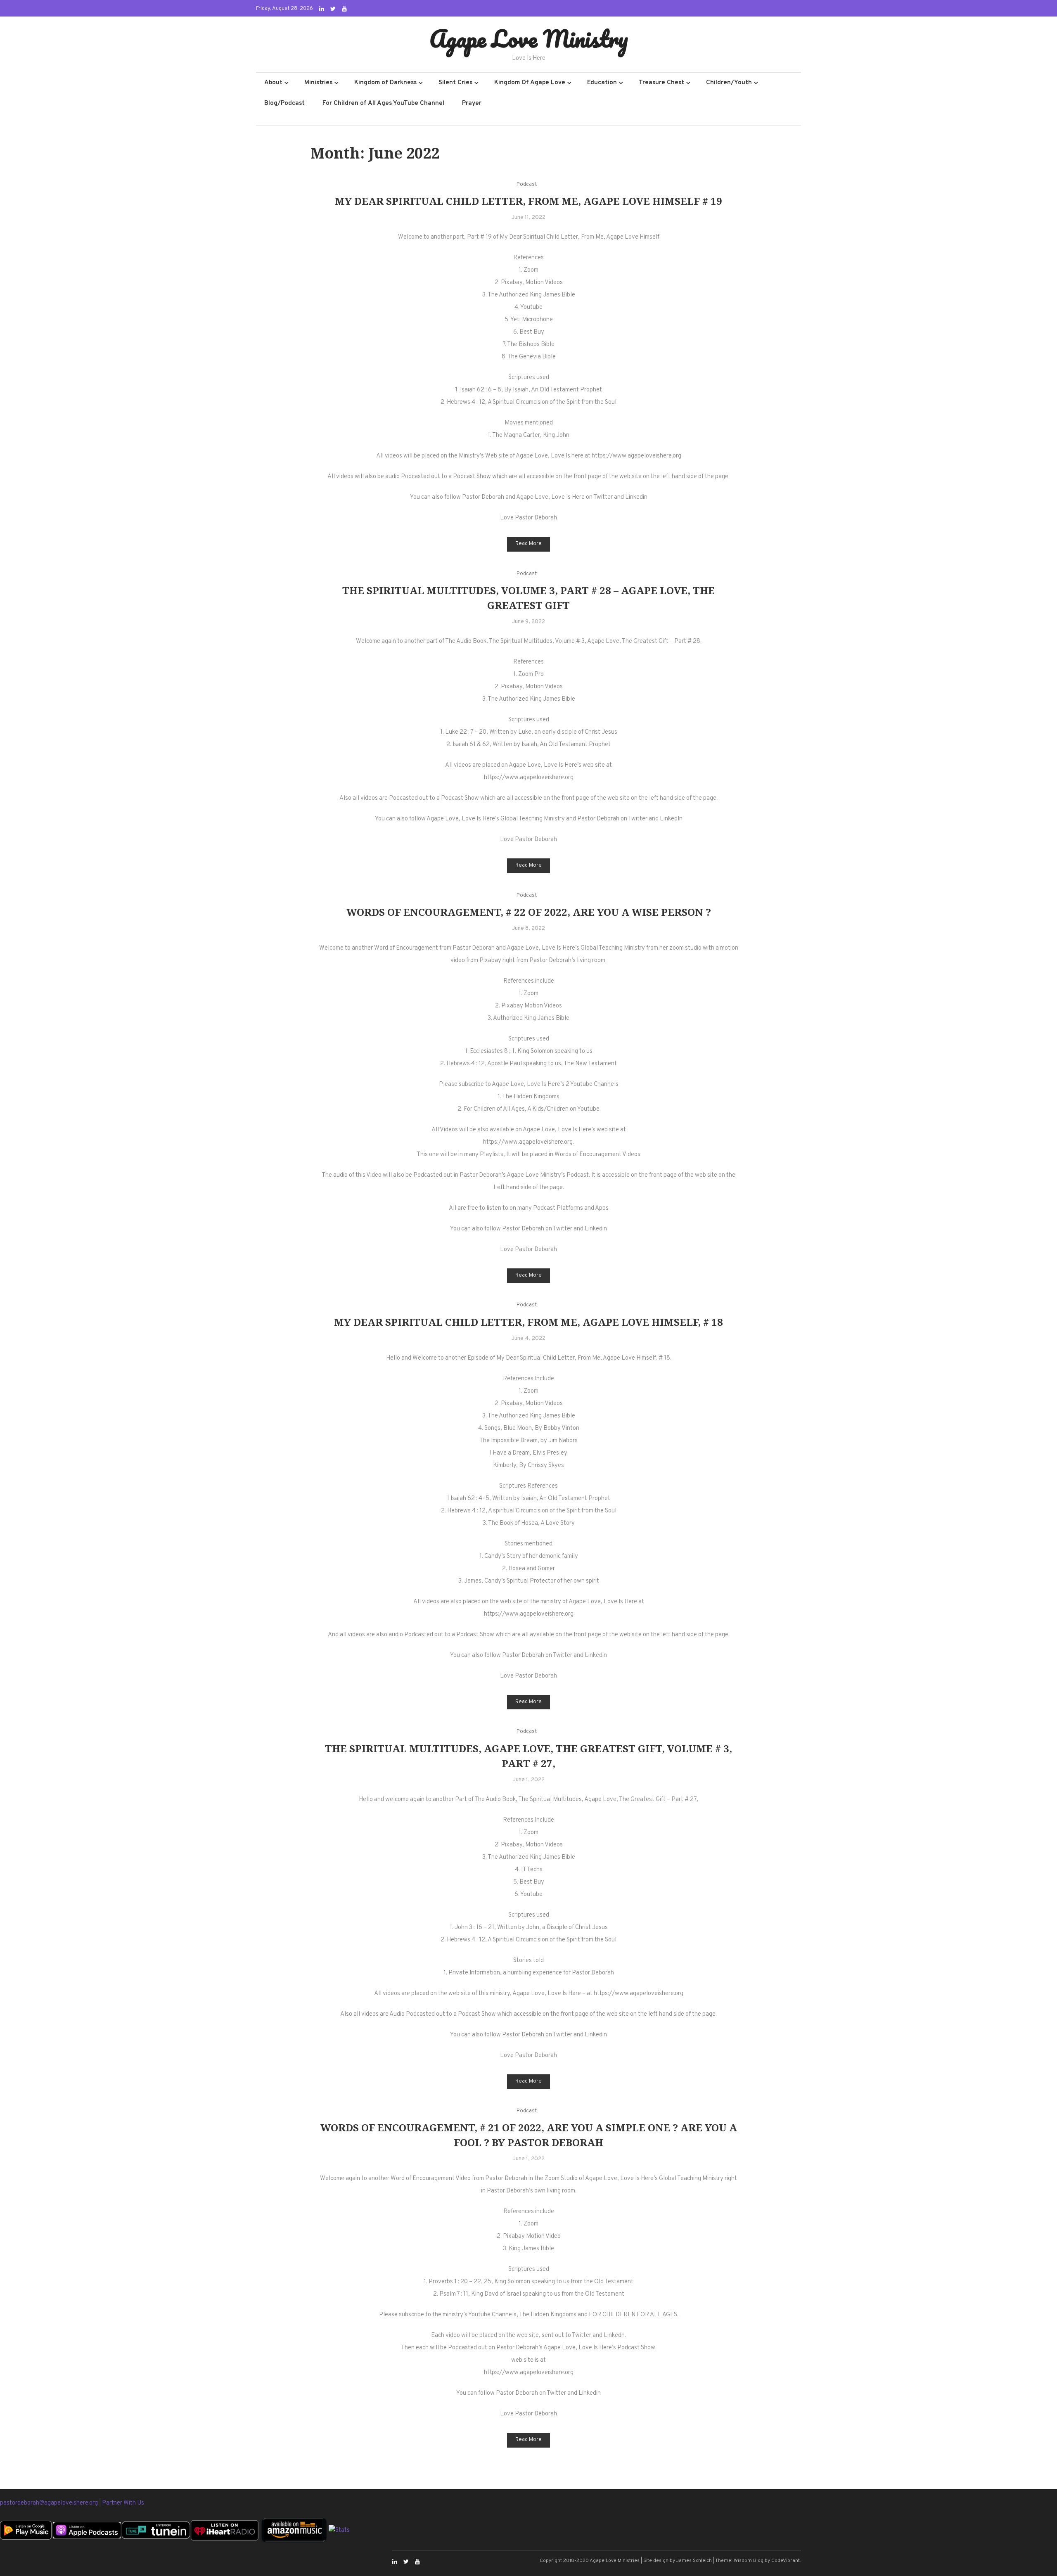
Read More (528, 544)
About (273, 83)
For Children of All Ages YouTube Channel (383, 103)
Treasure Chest (661, 83)
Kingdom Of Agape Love (530, 83)
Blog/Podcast (284, 103)
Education (602, 83)
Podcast (527, 185)
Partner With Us (123, 2503)
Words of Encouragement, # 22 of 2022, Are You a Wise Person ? (529, 912)
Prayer (472, 103)
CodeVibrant (786, 2561)
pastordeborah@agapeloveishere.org (50, 2503)
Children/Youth (729, 83)
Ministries (318, 83)
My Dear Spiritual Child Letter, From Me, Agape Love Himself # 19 (528, 201)
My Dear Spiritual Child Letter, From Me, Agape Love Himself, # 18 (528, 1322)
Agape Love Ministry (529, 38)
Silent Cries (455, 83)
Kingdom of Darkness (385, 83)
